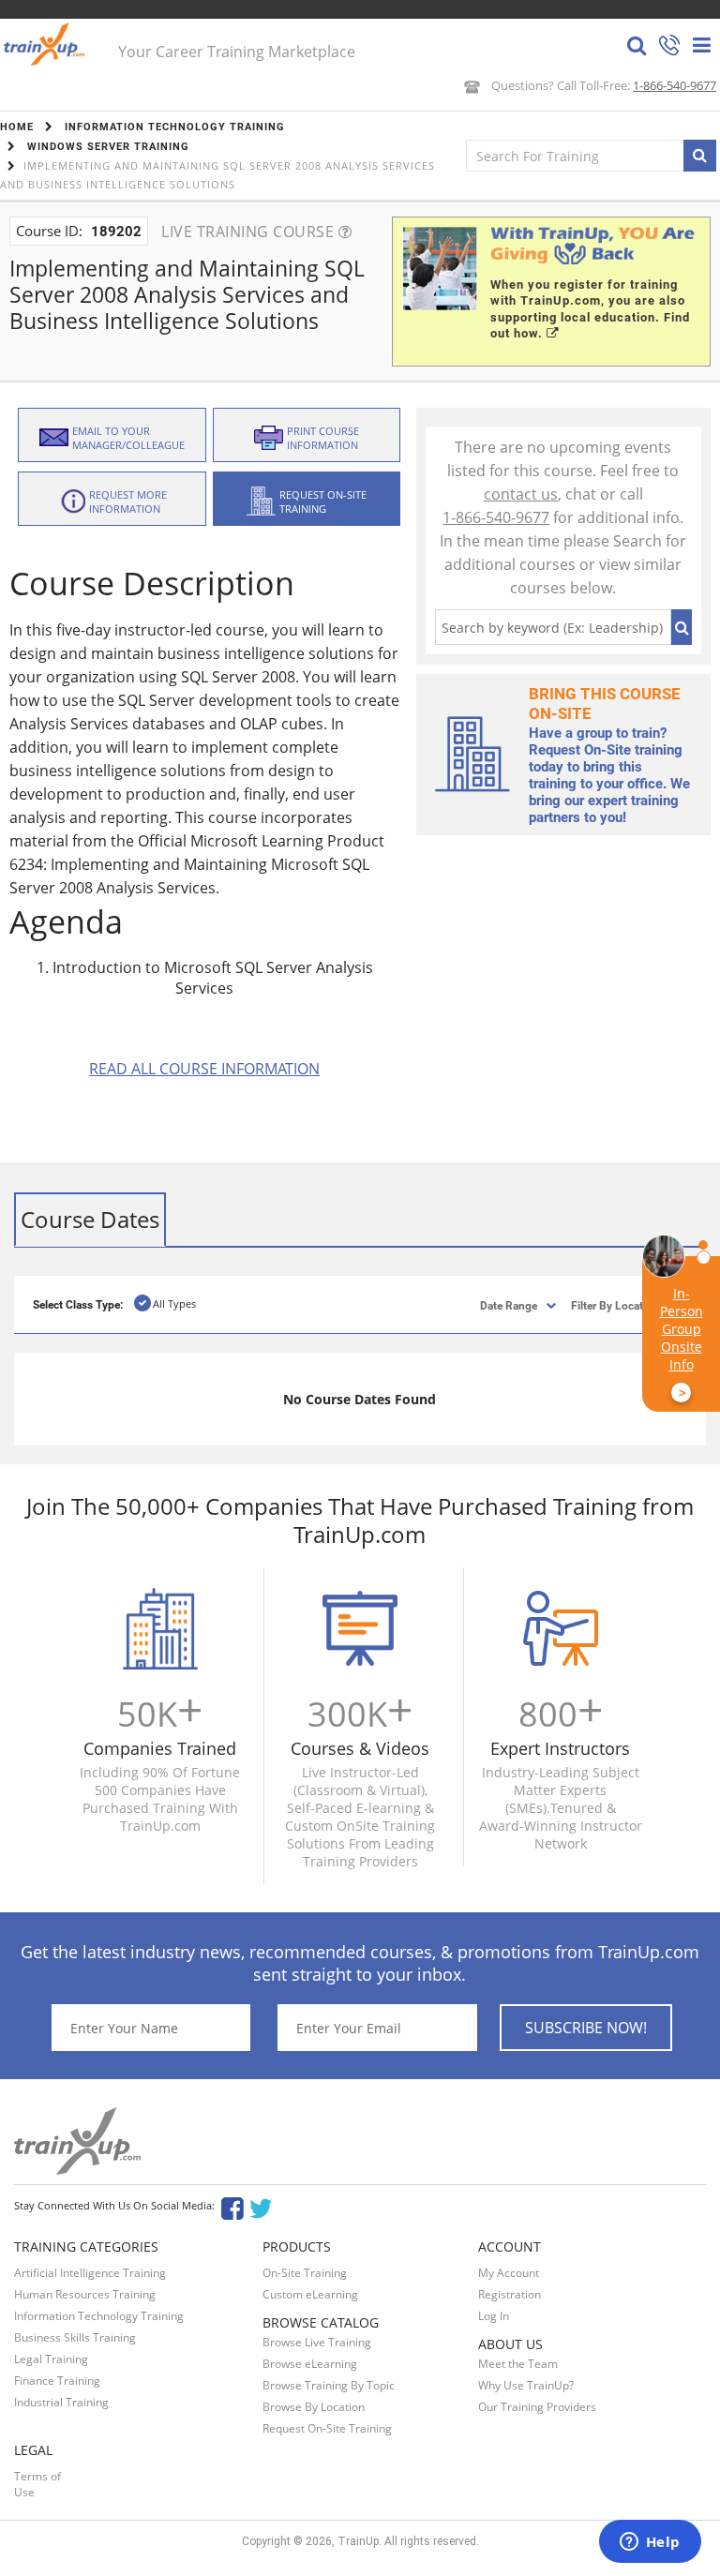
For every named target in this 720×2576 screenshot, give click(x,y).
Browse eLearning (310, 2364)
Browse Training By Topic (329, 2385)
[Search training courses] (700, 156)
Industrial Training (61, 2402)
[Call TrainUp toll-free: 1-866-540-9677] (669, 47)
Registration (510, 2294)
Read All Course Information (204, 1069)
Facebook (232, 2207)
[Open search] (637, 45)
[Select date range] (493, 1304)
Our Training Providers (537, 2407)
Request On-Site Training (327, 2428)
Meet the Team (518, 2364)
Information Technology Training (99, 2316)
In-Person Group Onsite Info (682, 1343)
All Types (174, 1303)
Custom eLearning (310, 2294)
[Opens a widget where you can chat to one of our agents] (650, 2543)
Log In (494, 2316)
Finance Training (57, 2381)
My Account (509, 2273)
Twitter (264, 2207)
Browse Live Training (317, 2342)
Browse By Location (314, 2407)
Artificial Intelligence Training (90, 2273)
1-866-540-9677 (675, 85)
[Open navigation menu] (702, 45)
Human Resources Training (85, 2294)
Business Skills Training (75, 2337)
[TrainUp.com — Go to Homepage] (46, 44)
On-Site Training (305, 2273)
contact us (521, 494)
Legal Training (51, 2359)
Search (682, 627)
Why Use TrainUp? (526, 2385)
